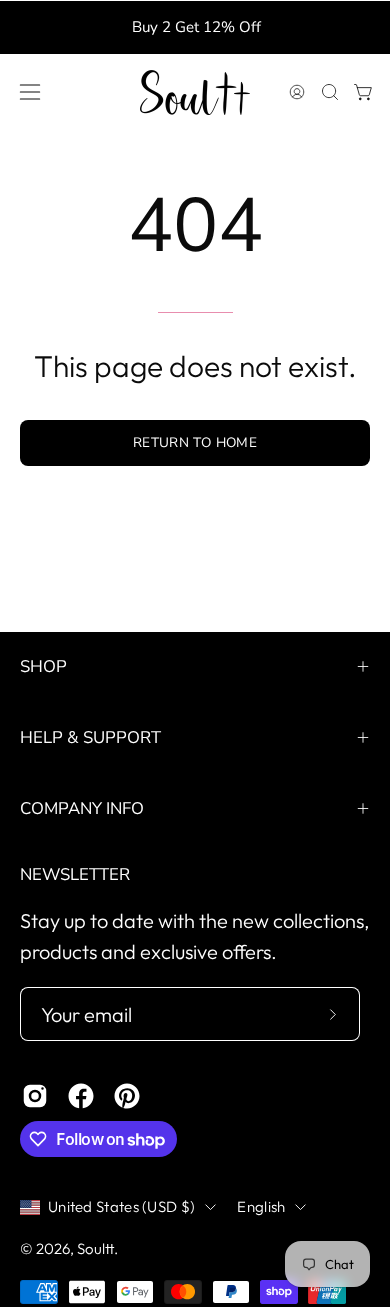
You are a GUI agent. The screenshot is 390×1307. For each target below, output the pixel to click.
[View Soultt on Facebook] (81, 1096)
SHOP (43, 666)
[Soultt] (195, 92)
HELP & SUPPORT (90, 737)
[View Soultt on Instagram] (35, 1096)
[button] (328, 92)
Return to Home (195, 442)
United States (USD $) (121, 1206)
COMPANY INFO (82, 808)
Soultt (95, 1248)
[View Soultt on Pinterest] (127, 1096)
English (261, 1206)
